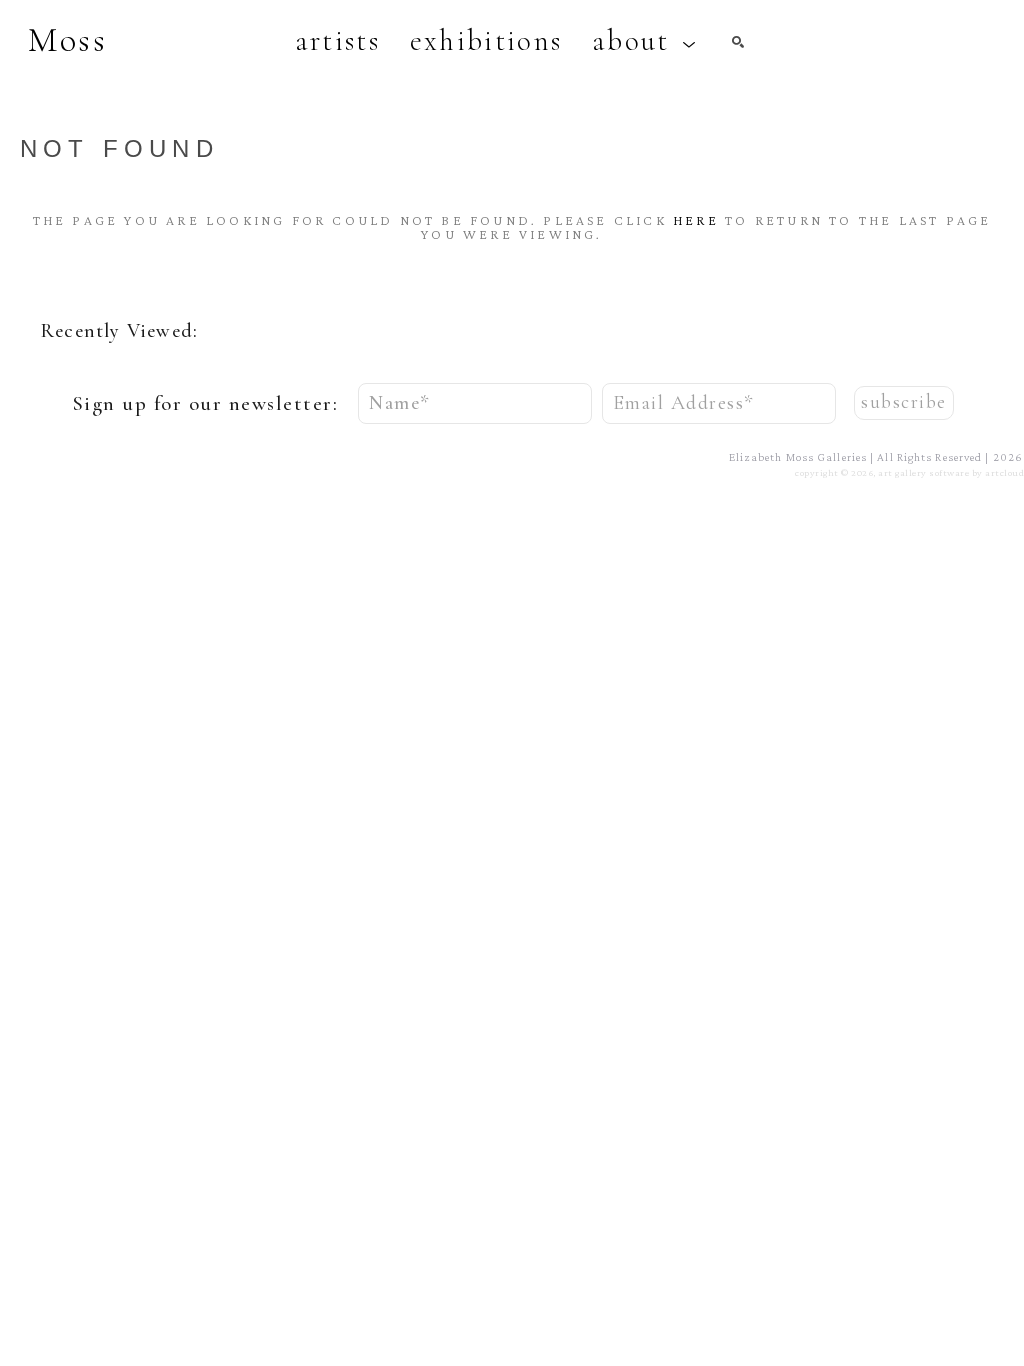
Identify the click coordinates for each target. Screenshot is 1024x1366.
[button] (644, 41)
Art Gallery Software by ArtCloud (951, 472)
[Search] (738, 42)
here (696, 220)
